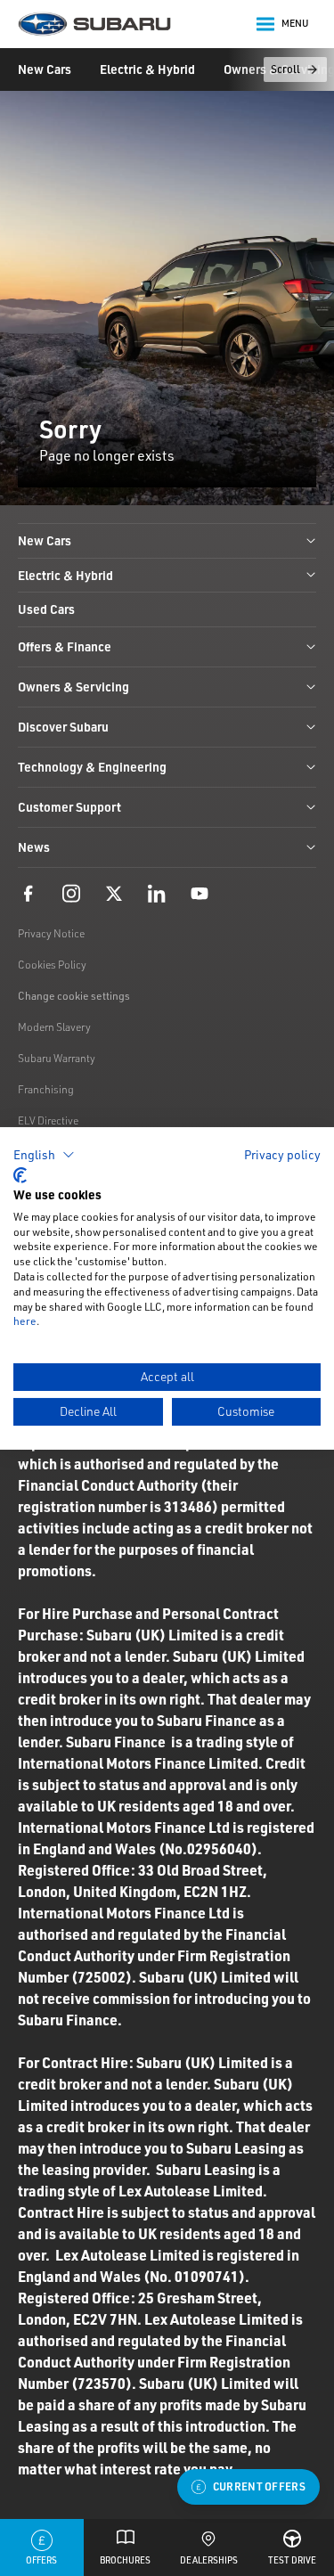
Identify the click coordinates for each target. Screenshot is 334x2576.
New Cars (45, 69)
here (25, 1321)
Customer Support (69, 807)
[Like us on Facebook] (29, 893)
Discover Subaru (63, 727)
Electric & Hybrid (147, 69)
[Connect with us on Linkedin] (157, 893)
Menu (295, 23)
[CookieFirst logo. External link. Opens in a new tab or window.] (20, 1175)
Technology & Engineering (92, 767)
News (34, 847)
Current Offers (259, 2486)
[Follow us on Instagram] (71, 893)
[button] (44, 1154)
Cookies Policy (52, 965)
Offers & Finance (65, 646)
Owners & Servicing (73, 687)
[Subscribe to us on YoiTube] (200, 893)
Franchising (46, 1089)
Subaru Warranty (57, 1058)
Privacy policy (282, 1153)
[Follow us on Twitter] (114, 893)
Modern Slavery (54, 1027)
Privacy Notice (51, 933)
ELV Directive (48, 1120)
